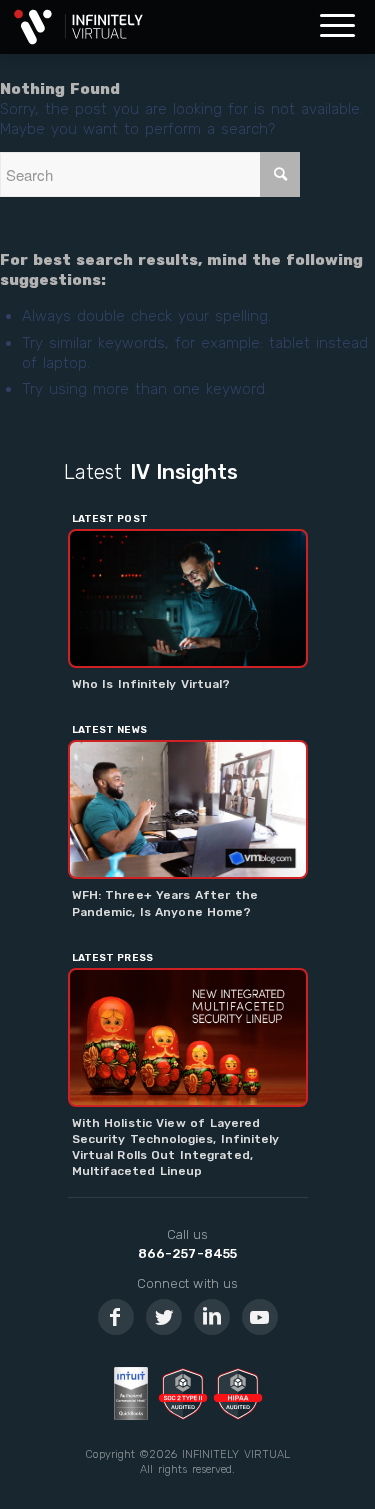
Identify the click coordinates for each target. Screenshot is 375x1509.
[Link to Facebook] (116, 1317)
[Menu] (337, 27)
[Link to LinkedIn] (212, 1317)
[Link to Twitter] (164, 1317)
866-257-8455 (187, 1253)
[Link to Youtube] (260, 1317)
